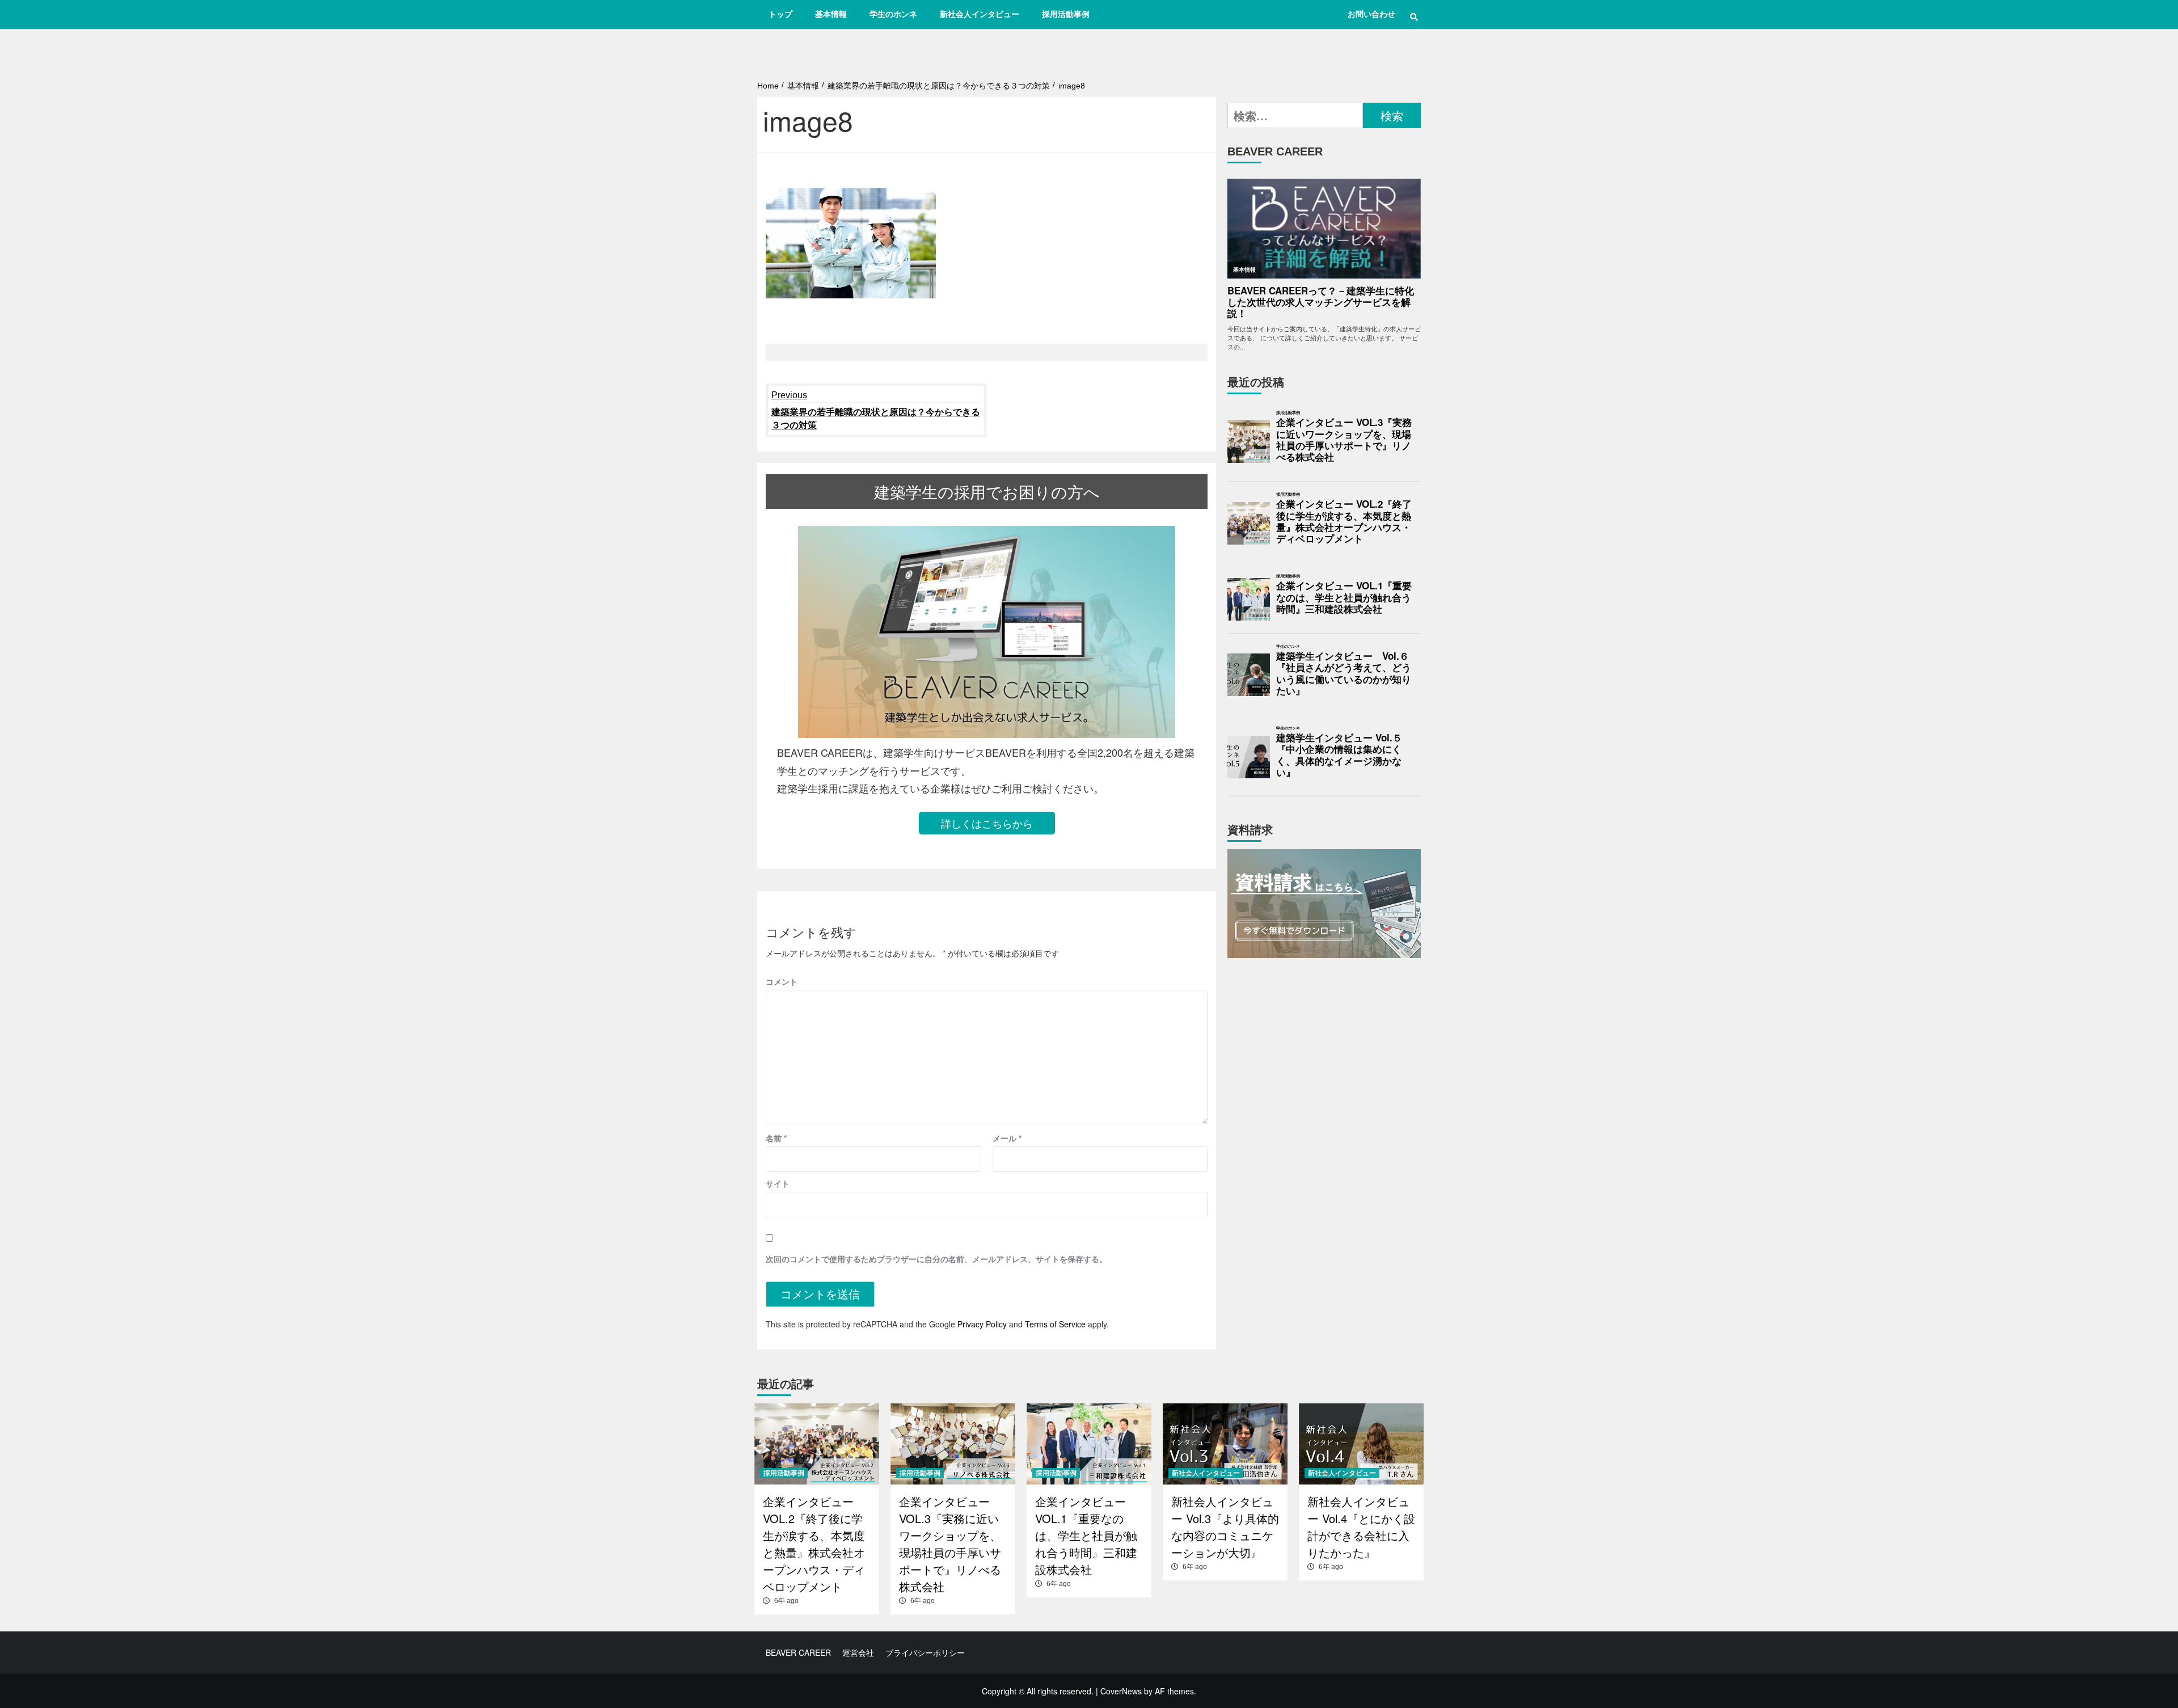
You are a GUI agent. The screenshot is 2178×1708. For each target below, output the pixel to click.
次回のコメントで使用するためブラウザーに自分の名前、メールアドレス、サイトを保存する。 (936, 1259)
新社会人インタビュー (980, 14)
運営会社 (858, 1652)
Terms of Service (1055, 1324)
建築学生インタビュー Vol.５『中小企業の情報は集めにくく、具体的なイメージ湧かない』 (1339, 755)
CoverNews (1121, 1691)
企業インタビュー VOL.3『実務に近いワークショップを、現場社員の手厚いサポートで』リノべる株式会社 (1344, 440)
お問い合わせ (1371, 14)
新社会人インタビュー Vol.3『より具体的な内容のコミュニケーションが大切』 (1225, 1527)
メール (1007, 1138)
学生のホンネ (893, 14)
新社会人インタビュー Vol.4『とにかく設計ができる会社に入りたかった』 (1361, 1527)
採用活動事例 (1066, 14)
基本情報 (831, 14)
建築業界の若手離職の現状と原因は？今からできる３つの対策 (876, 410)
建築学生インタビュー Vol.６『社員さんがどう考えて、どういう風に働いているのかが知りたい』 (1344, 674)
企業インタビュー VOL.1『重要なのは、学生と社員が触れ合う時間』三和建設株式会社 (1344, 598)
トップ (780, 14)
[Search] (1414, 17)
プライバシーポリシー (925, 1652)
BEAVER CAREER (798, 1652)
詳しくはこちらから (987, 823)
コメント (782, 981)
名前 (776, 1138)
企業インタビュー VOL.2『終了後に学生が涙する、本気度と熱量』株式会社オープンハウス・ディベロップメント (1344, 522)
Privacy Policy (982, 1324)
